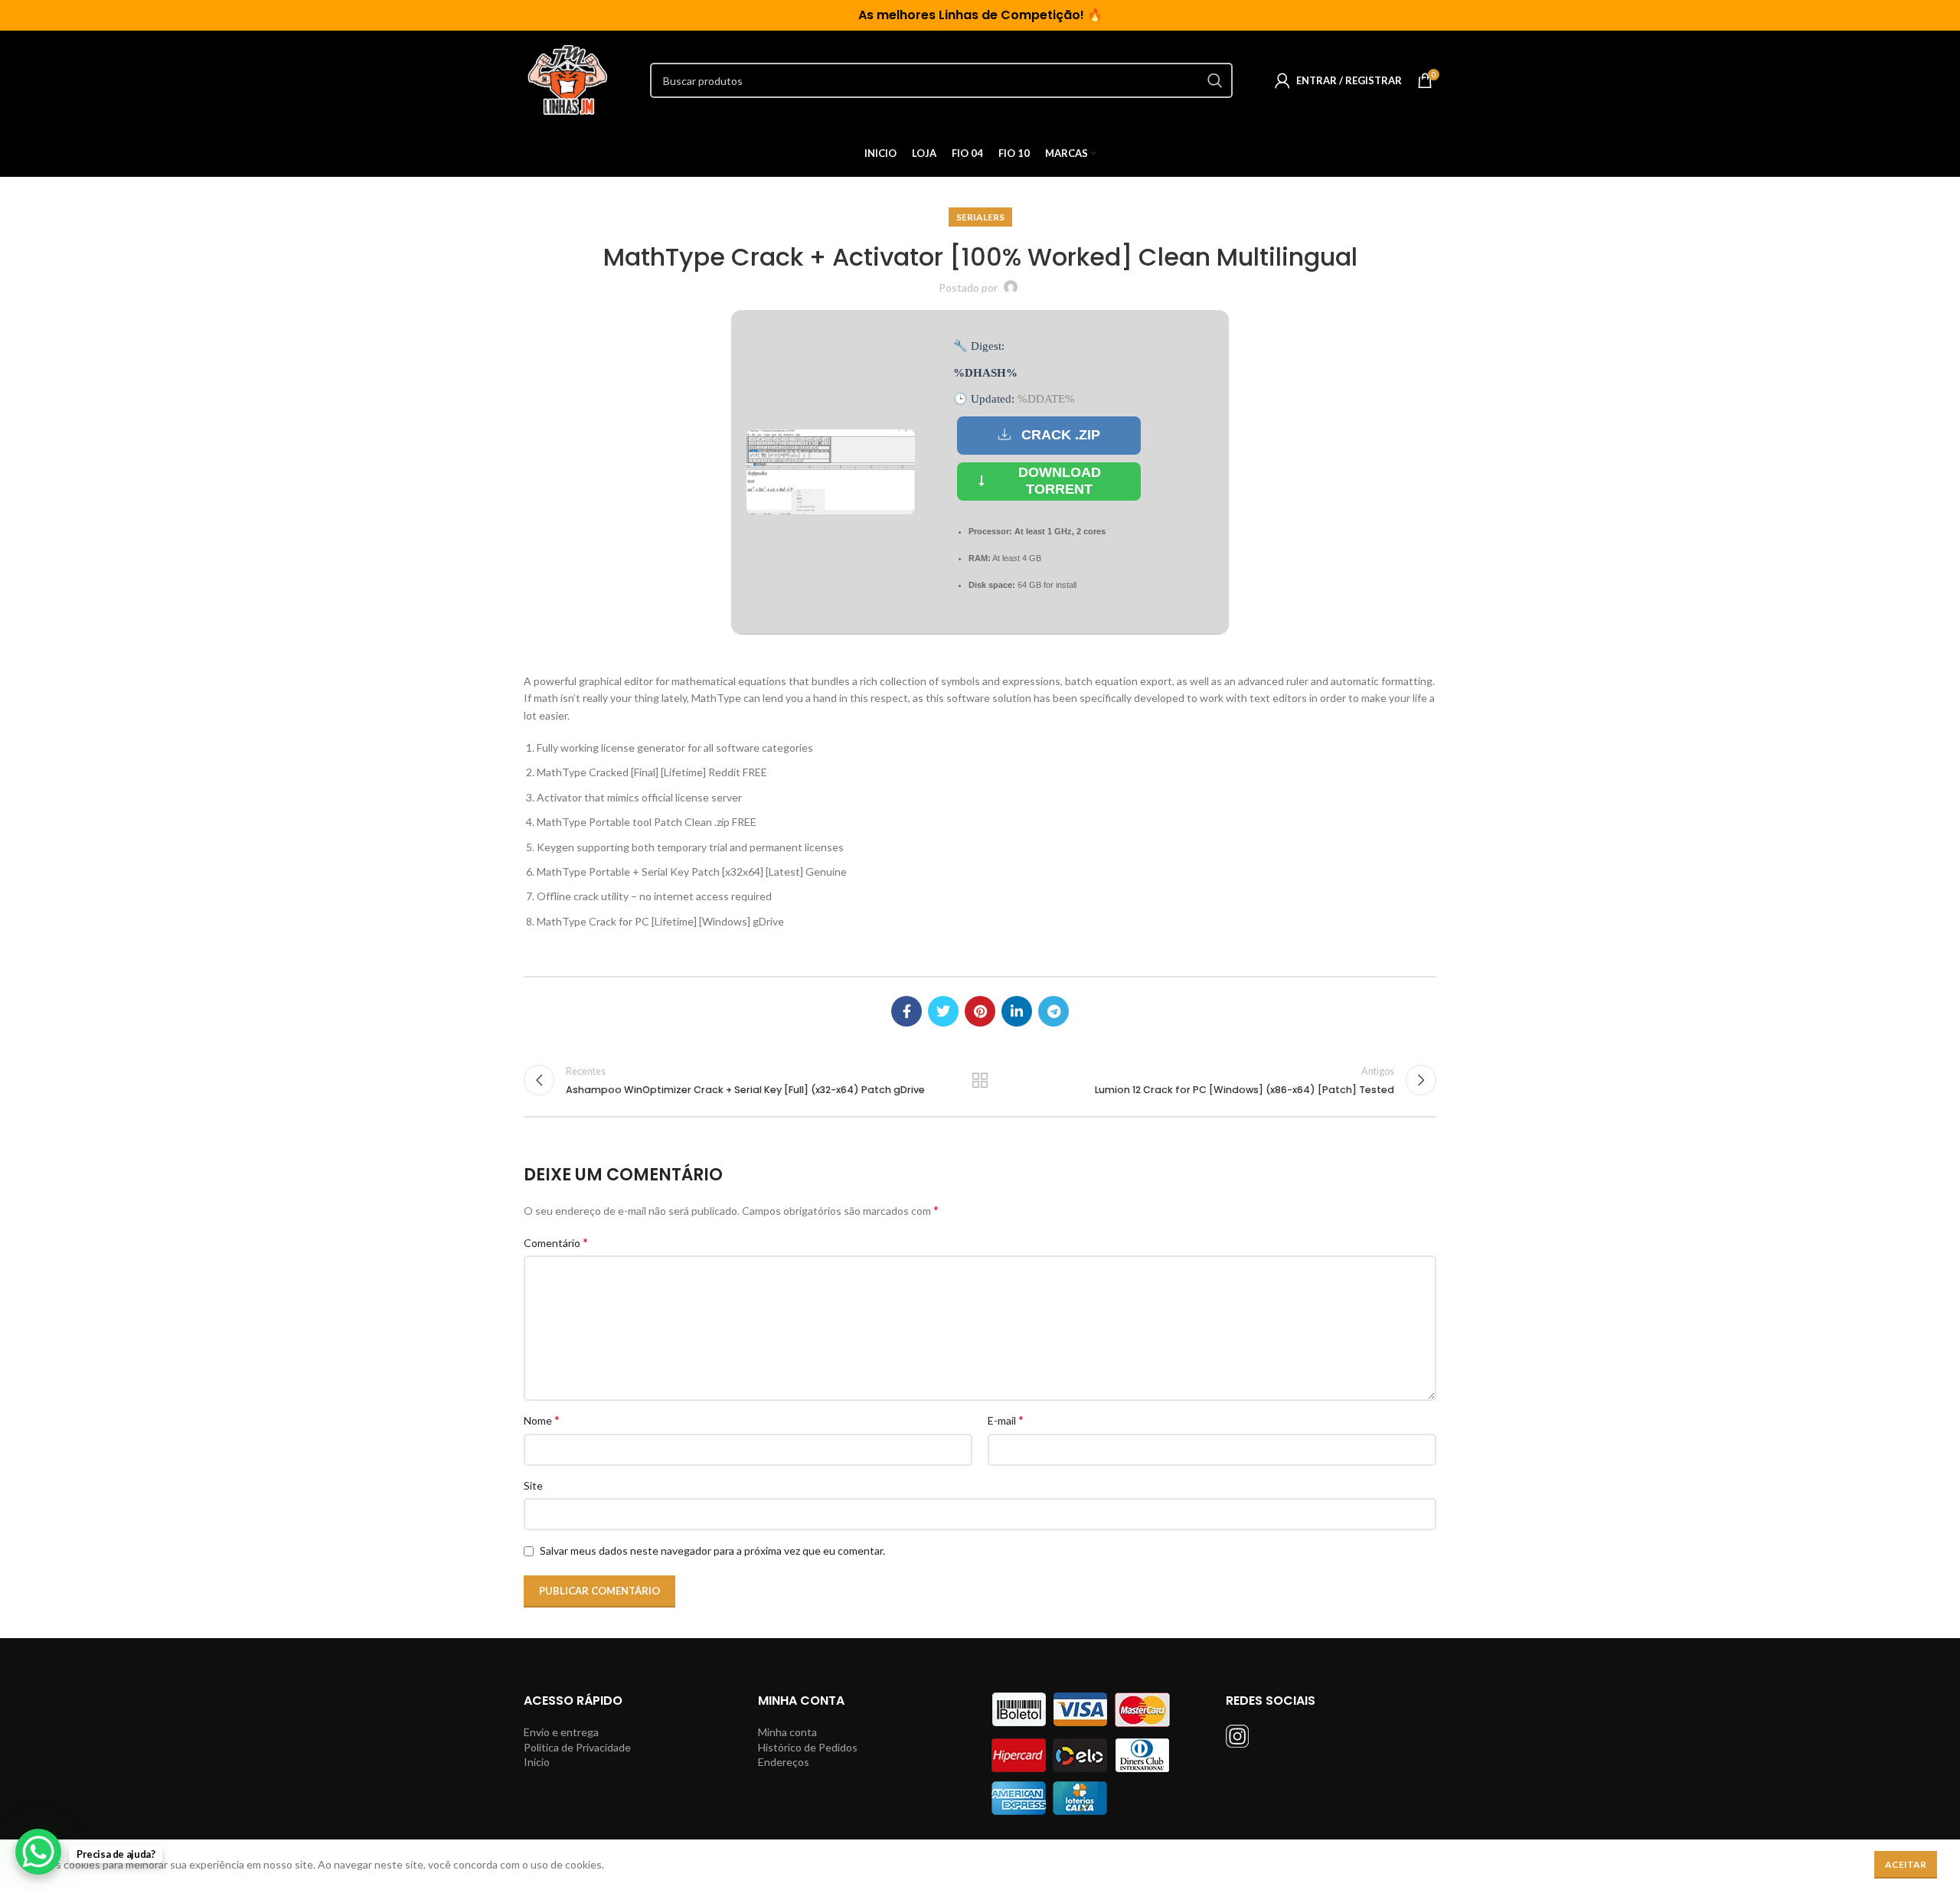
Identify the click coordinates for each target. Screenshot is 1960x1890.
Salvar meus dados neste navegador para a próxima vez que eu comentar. (712, 1551)
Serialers (980, 217)
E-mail (1006, 1420)
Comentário (556, 1242)
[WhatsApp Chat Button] (38, 1852)
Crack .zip (1061, 435)
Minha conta (787, 1732)
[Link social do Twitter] (943, 1011)
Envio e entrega (561, 1732)
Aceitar (1906, 1864)
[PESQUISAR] (1215, 80)
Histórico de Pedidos (808, 1747)
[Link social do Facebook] (906, 1011)
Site (533, 1485)
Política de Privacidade (577, 1747)
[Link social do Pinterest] (980, 1011)
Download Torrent (1060, 481)
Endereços (784, 1762)
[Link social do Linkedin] (1017, 1011)
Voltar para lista (980, 1080)
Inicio (537, 1762)
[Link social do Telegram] (1053, 1011)
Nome (542, 1420)
